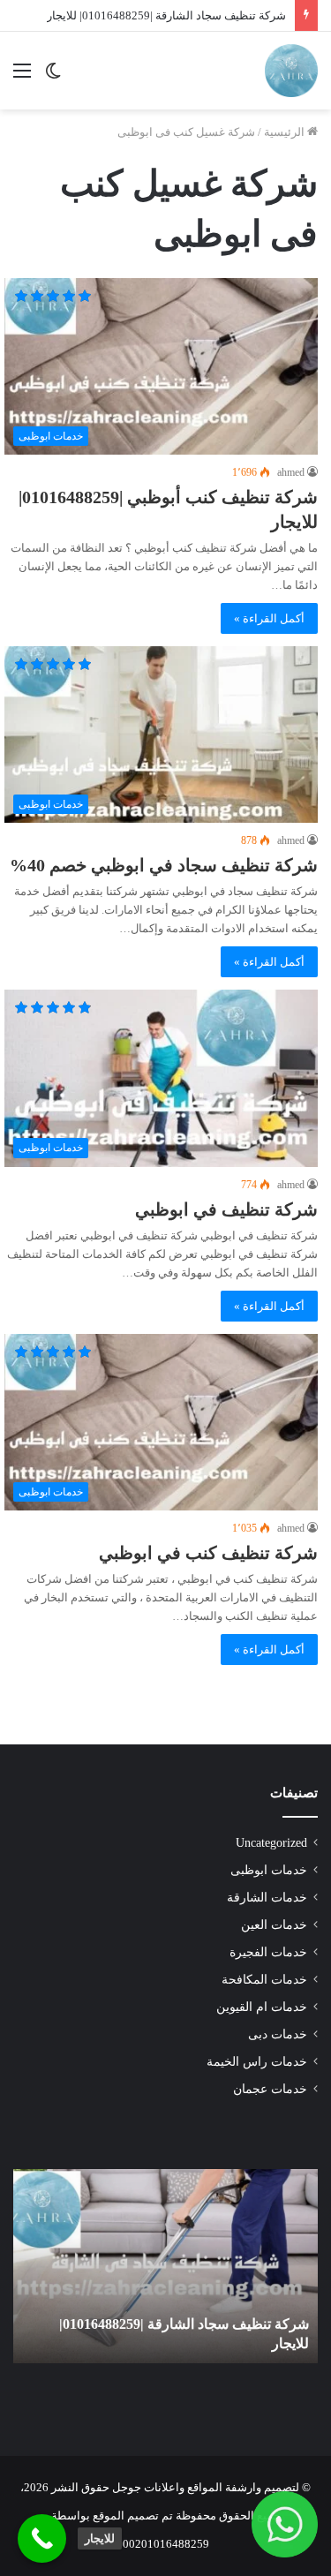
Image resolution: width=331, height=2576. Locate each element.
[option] (165, 2266)
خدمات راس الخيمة (257, 2062)
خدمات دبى (278, 2034)
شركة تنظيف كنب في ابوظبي (208, 1553)
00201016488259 (166, 2544)
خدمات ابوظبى (269, 1870)
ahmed (291, 472)
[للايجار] (42, 2538)
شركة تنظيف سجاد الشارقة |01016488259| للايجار (166, 15)
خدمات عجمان (270, 2089)
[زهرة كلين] (291, 71)
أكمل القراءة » (269, 618)
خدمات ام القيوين (262, 2007)
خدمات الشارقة (267, 1898)
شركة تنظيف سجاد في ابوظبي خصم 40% (164, 865)
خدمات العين (274, 1925)
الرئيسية (286, 132)
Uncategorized (271, 1843)
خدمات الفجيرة (268, 1952)
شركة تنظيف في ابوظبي (226, 1209)
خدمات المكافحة (264, 1980)
